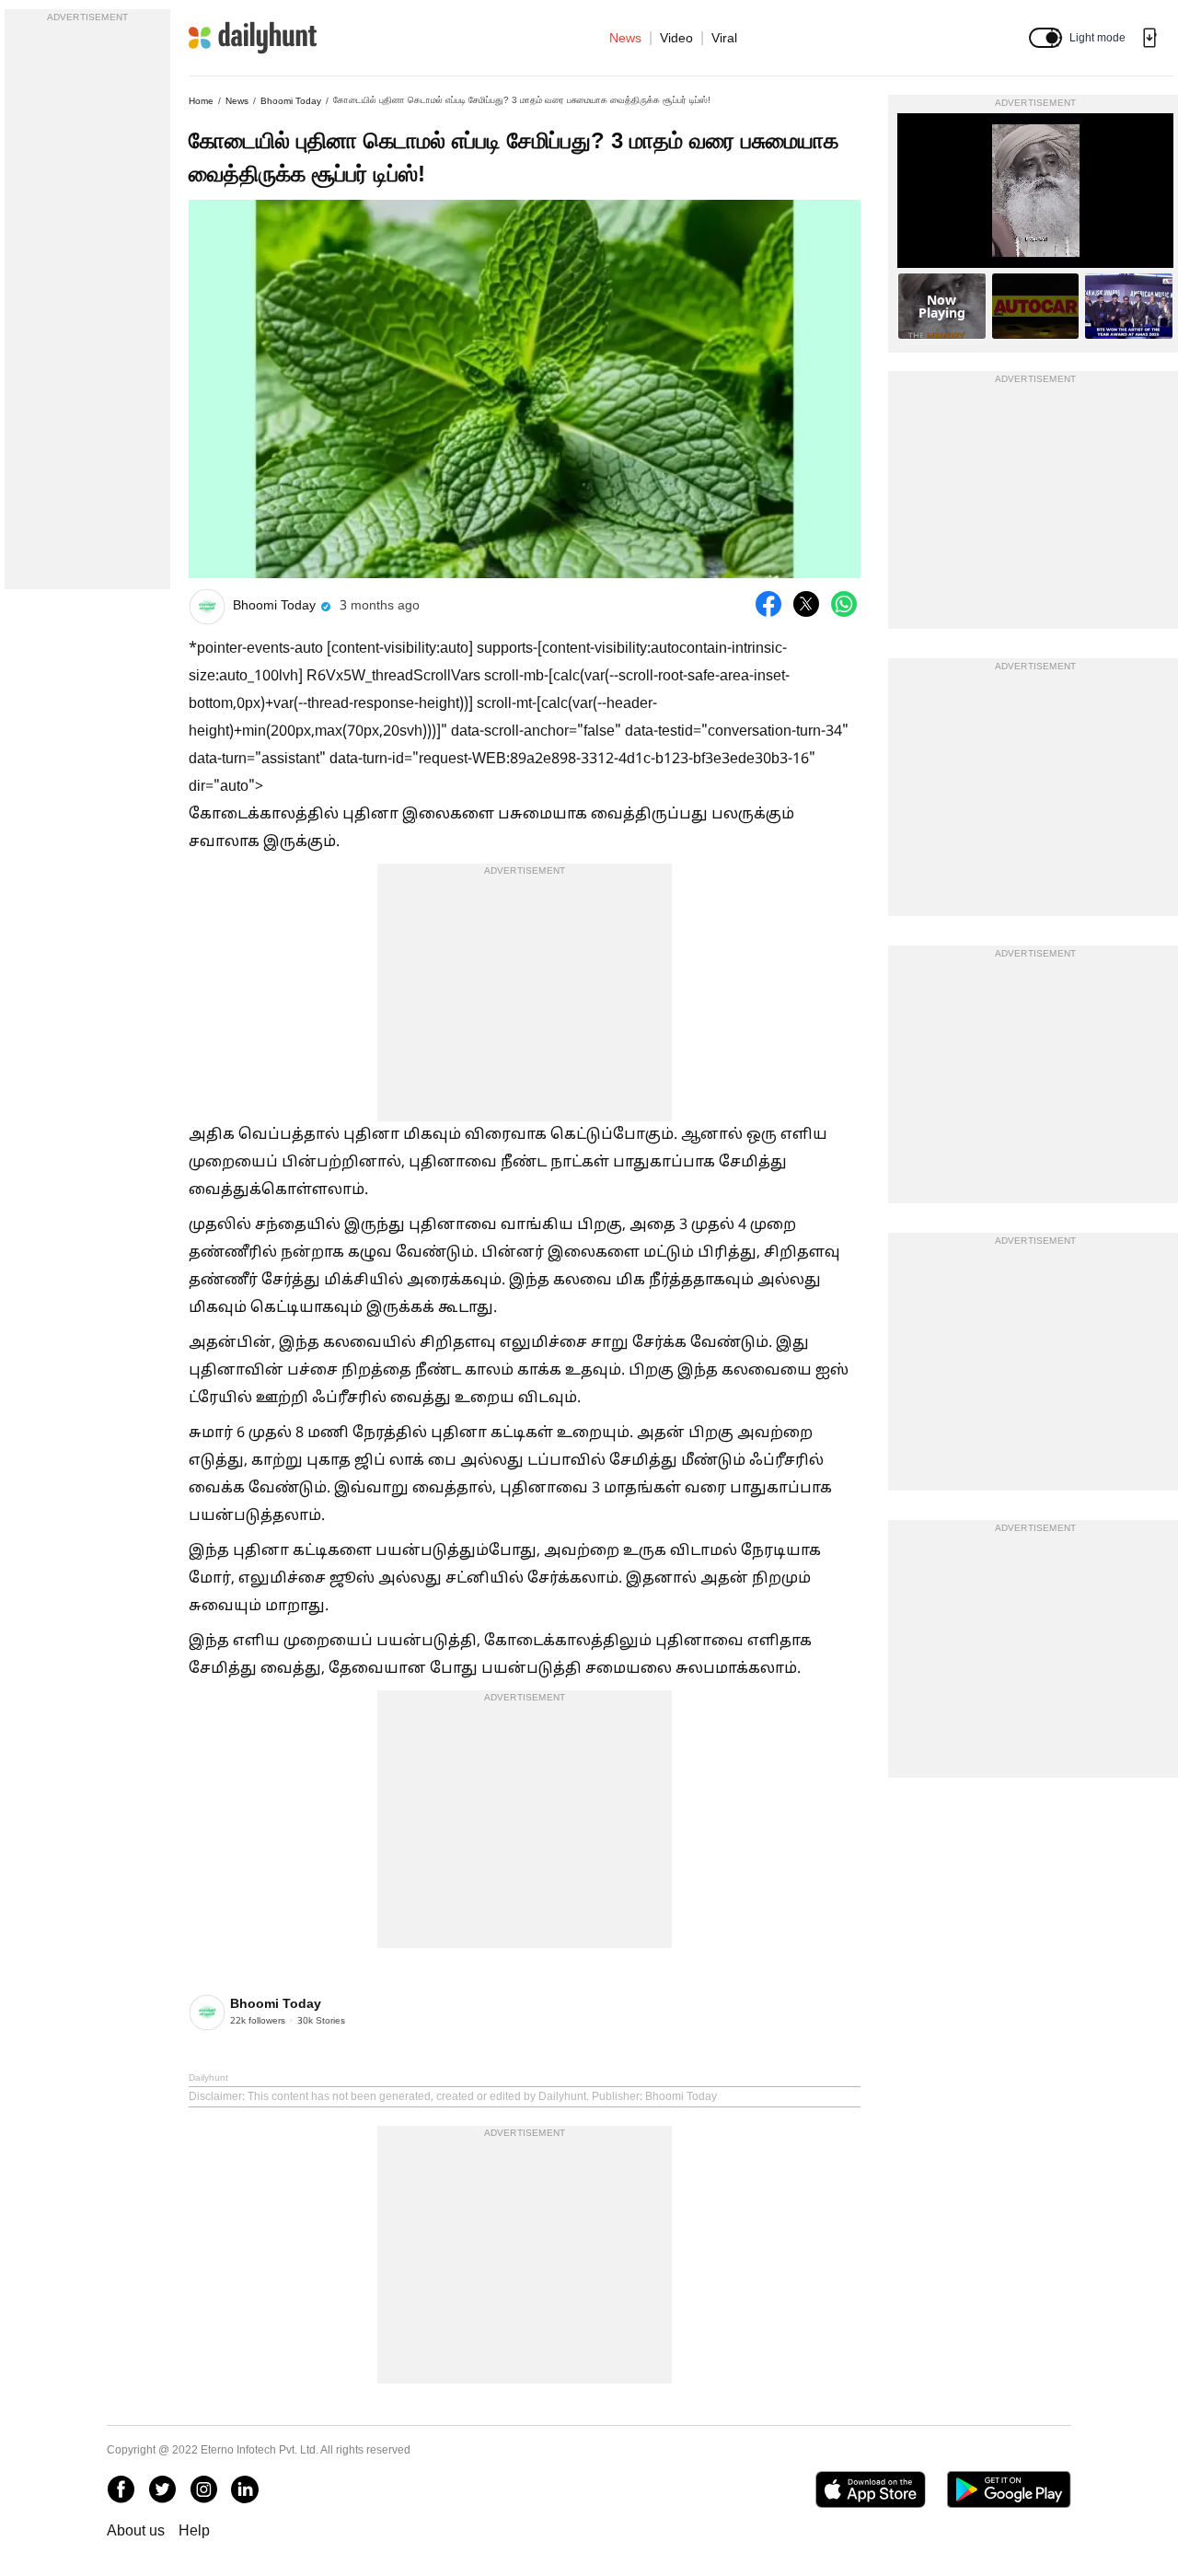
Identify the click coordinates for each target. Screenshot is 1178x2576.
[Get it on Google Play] (1009, 2489)
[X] (162, 2489)
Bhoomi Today (291, 101)
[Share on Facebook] (768, 604)
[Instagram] (203, 2489)
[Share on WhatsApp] (844, 604)
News (625, 38)
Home (201, 101)
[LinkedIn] (245, 2489)
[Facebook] (121, 2489)
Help (194, 2530)
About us (136, 2530)
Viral (724, 38)
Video (676, 38)
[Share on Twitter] (806, 604)
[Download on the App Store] (870, 2489)
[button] (1045, 38)
